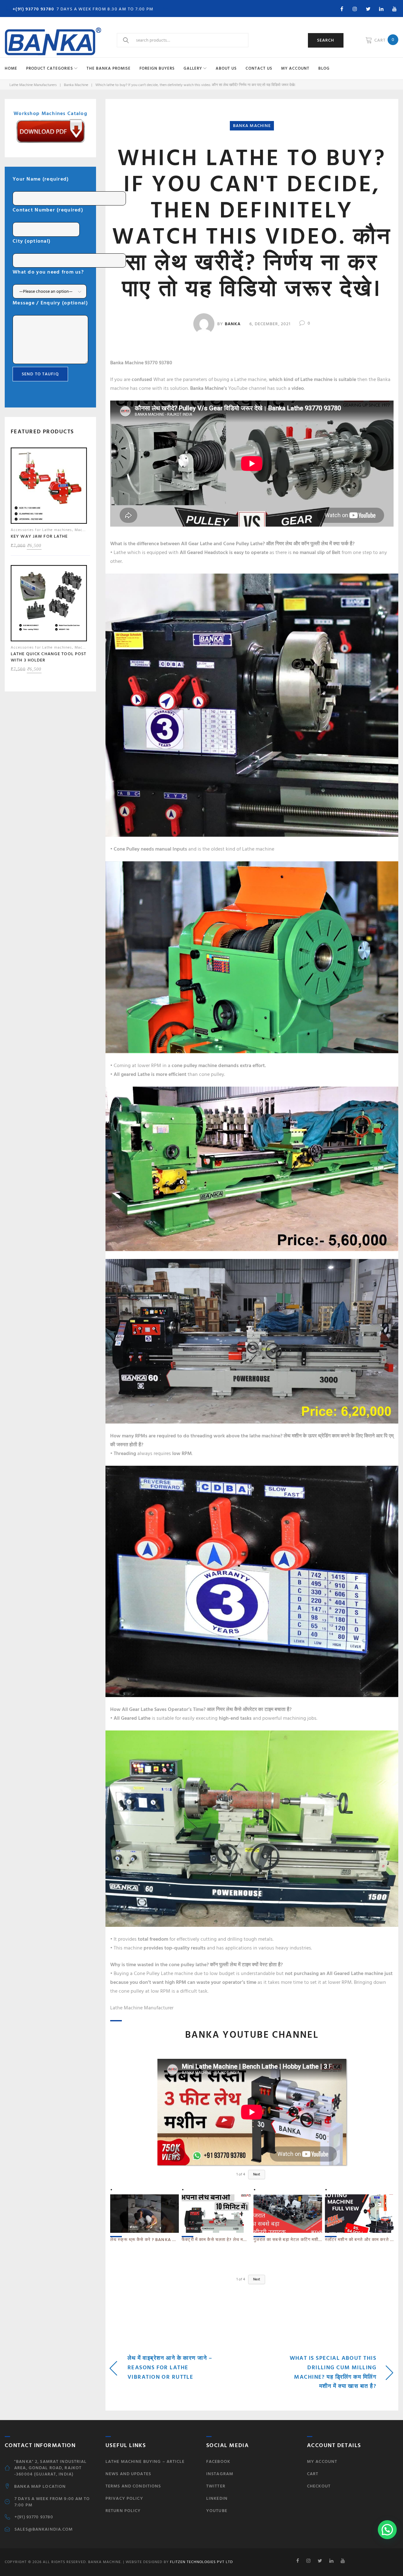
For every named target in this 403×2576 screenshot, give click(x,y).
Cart (313, 2474)
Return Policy (123, 2511)
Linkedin (217, 2498)
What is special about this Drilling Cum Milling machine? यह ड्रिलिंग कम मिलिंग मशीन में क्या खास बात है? (333, 2372)
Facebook (218, 2461)
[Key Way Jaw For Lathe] (49, 487)
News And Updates (128, 2474)
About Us (226, 68)
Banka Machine (76, 85)
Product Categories (50, 68)
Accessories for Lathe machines (41, 530)
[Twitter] (368, 9)
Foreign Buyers (157, 68)
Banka (233, 324)
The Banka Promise (109, 68)
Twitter (216, 2486)
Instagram (220, 2474)
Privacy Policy (124, 2498)
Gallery (193, 68)
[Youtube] (394, 9)
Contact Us (259, 68)
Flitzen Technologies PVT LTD (201, 2562)
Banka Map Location (40, 2486)
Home (11, 68)
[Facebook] (342, 9)
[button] (387, 2530)
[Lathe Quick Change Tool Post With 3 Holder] (49, 605)
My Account (295, 68)
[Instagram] (355, 9)
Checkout (319, 2486)
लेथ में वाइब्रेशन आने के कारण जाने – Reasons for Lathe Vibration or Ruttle (170, 2368)
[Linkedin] (381, 9)
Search (326, 40)
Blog (324, 68)
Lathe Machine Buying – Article (145, 2461)
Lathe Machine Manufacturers (33, 85)
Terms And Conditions (133, 2486)
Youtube (217, 2511)
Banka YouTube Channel (252, 2035)
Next (257, 2175)
